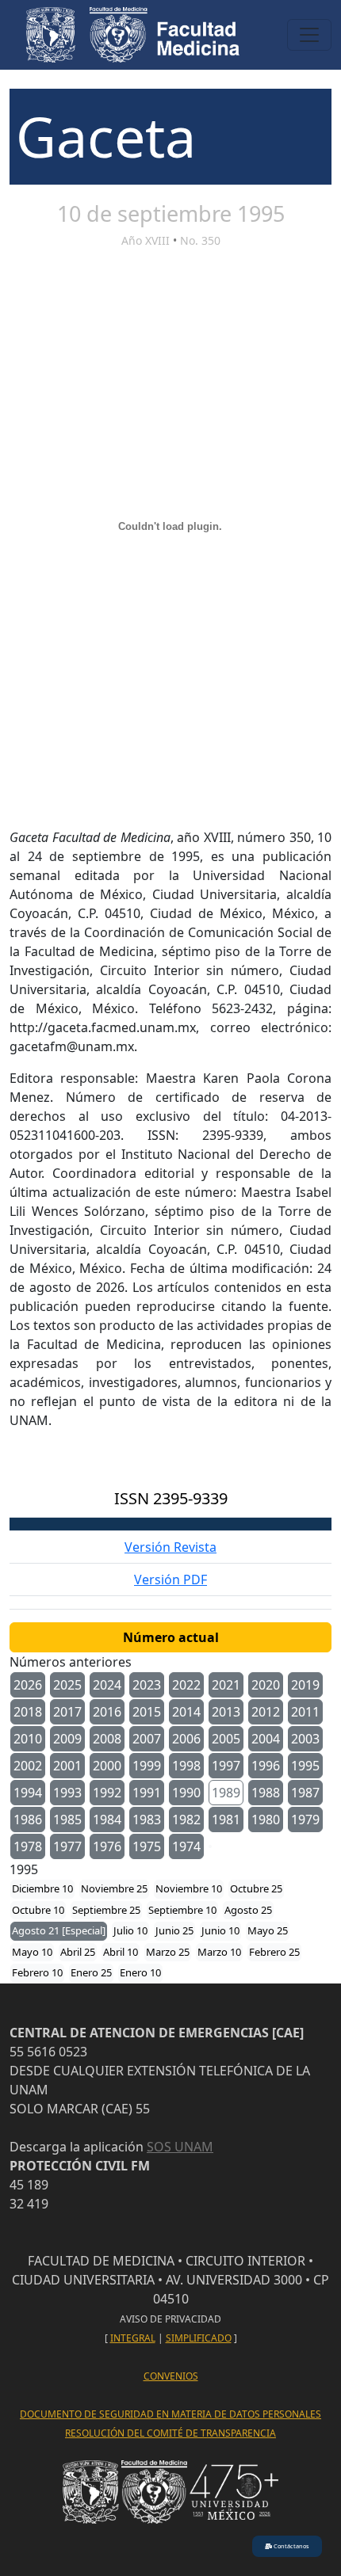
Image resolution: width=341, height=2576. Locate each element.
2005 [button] (226, 1739)
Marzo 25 (168, 1952)
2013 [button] (226, 1712)
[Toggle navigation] (309, 35)
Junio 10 (220, 1930)
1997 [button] (226, 1766)
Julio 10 (130, 1930)
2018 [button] (28, 1712)
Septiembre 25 (106, 1910)
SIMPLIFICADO (199, 2338)
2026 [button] (28, 1685)
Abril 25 (78, 1952)
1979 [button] (305, 1820)
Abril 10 (121, 1952)
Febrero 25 (274, 1952)
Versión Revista (170, 1547)
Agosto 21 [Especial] (59, 1930)
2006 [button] (186, 1739)
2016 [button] (107, 1712)
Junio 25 (174, 1930)
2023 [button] (147, 1685)
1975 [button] (147, 1846)
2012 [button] (266, 1712)
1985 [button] (67, 1820)
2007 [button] (147, 1739)
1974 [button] (186, 1846)
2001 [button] (67, 1766)
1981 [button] (226, 1820)
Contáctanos (291, 2546)
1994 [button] (28, 1793)
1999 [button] (147, 1766)
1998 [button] (186, 1766)
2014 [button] (186, 1712)
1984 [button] (107, 1820)
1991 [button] (147, 1793)
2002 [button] (28, 1766)
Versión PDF (170, 1580)
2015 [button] (147, 1712)
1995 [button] (305, 1766)
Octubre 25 (256, 1888)
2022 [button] (186, 1685)
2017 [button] (67, 1712)
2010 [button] (28, 1739)
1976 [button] (107, 1846)
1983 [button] (147, 1820)
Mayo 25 (268, 1930)
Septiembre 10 (182, 1910)
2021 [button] (226, 1685)
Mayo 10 (32, 1952)
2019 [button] (305, 1685)
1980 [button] (266, 1820)
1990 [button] (186, 1793)
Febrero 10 (37, 1972)
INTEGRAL (133, 2338)
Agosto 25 (248, 1910)
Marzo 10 (219, 1952)
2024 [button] (107, 1685)
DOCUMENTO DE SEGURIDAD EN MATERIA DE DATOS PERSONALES (170, 2414)
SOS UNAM (180, 2147)
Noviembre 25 (114, 1888)
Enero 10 (140, 1972)
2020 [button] (266, 1685)
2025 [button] (67, 1685)
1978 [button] (28, 1846)
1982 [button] (186, 1820)
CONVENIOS (171, 2376)
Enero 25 (91, 1972)
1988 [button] (266, 1793)
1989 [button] (226, 1793)
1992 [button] (107, 1793)
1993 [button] (67, 1793)
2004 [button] (266, 1739)
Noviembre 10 (189, 1888)
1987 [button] (305, 1793)
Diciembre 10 (42, 1888)
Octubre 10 (38, 1910)
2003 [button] (305, 1739)
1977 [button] (67, 1846)
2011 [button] (305, 1712)
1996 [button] (266, 1766)
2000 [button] (107, 1766)
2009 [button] (67, 1739)
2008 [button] (107, 1739)
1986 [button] (28, 1820)
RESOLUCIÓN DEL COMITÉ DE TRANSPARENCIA (170, 2433)
